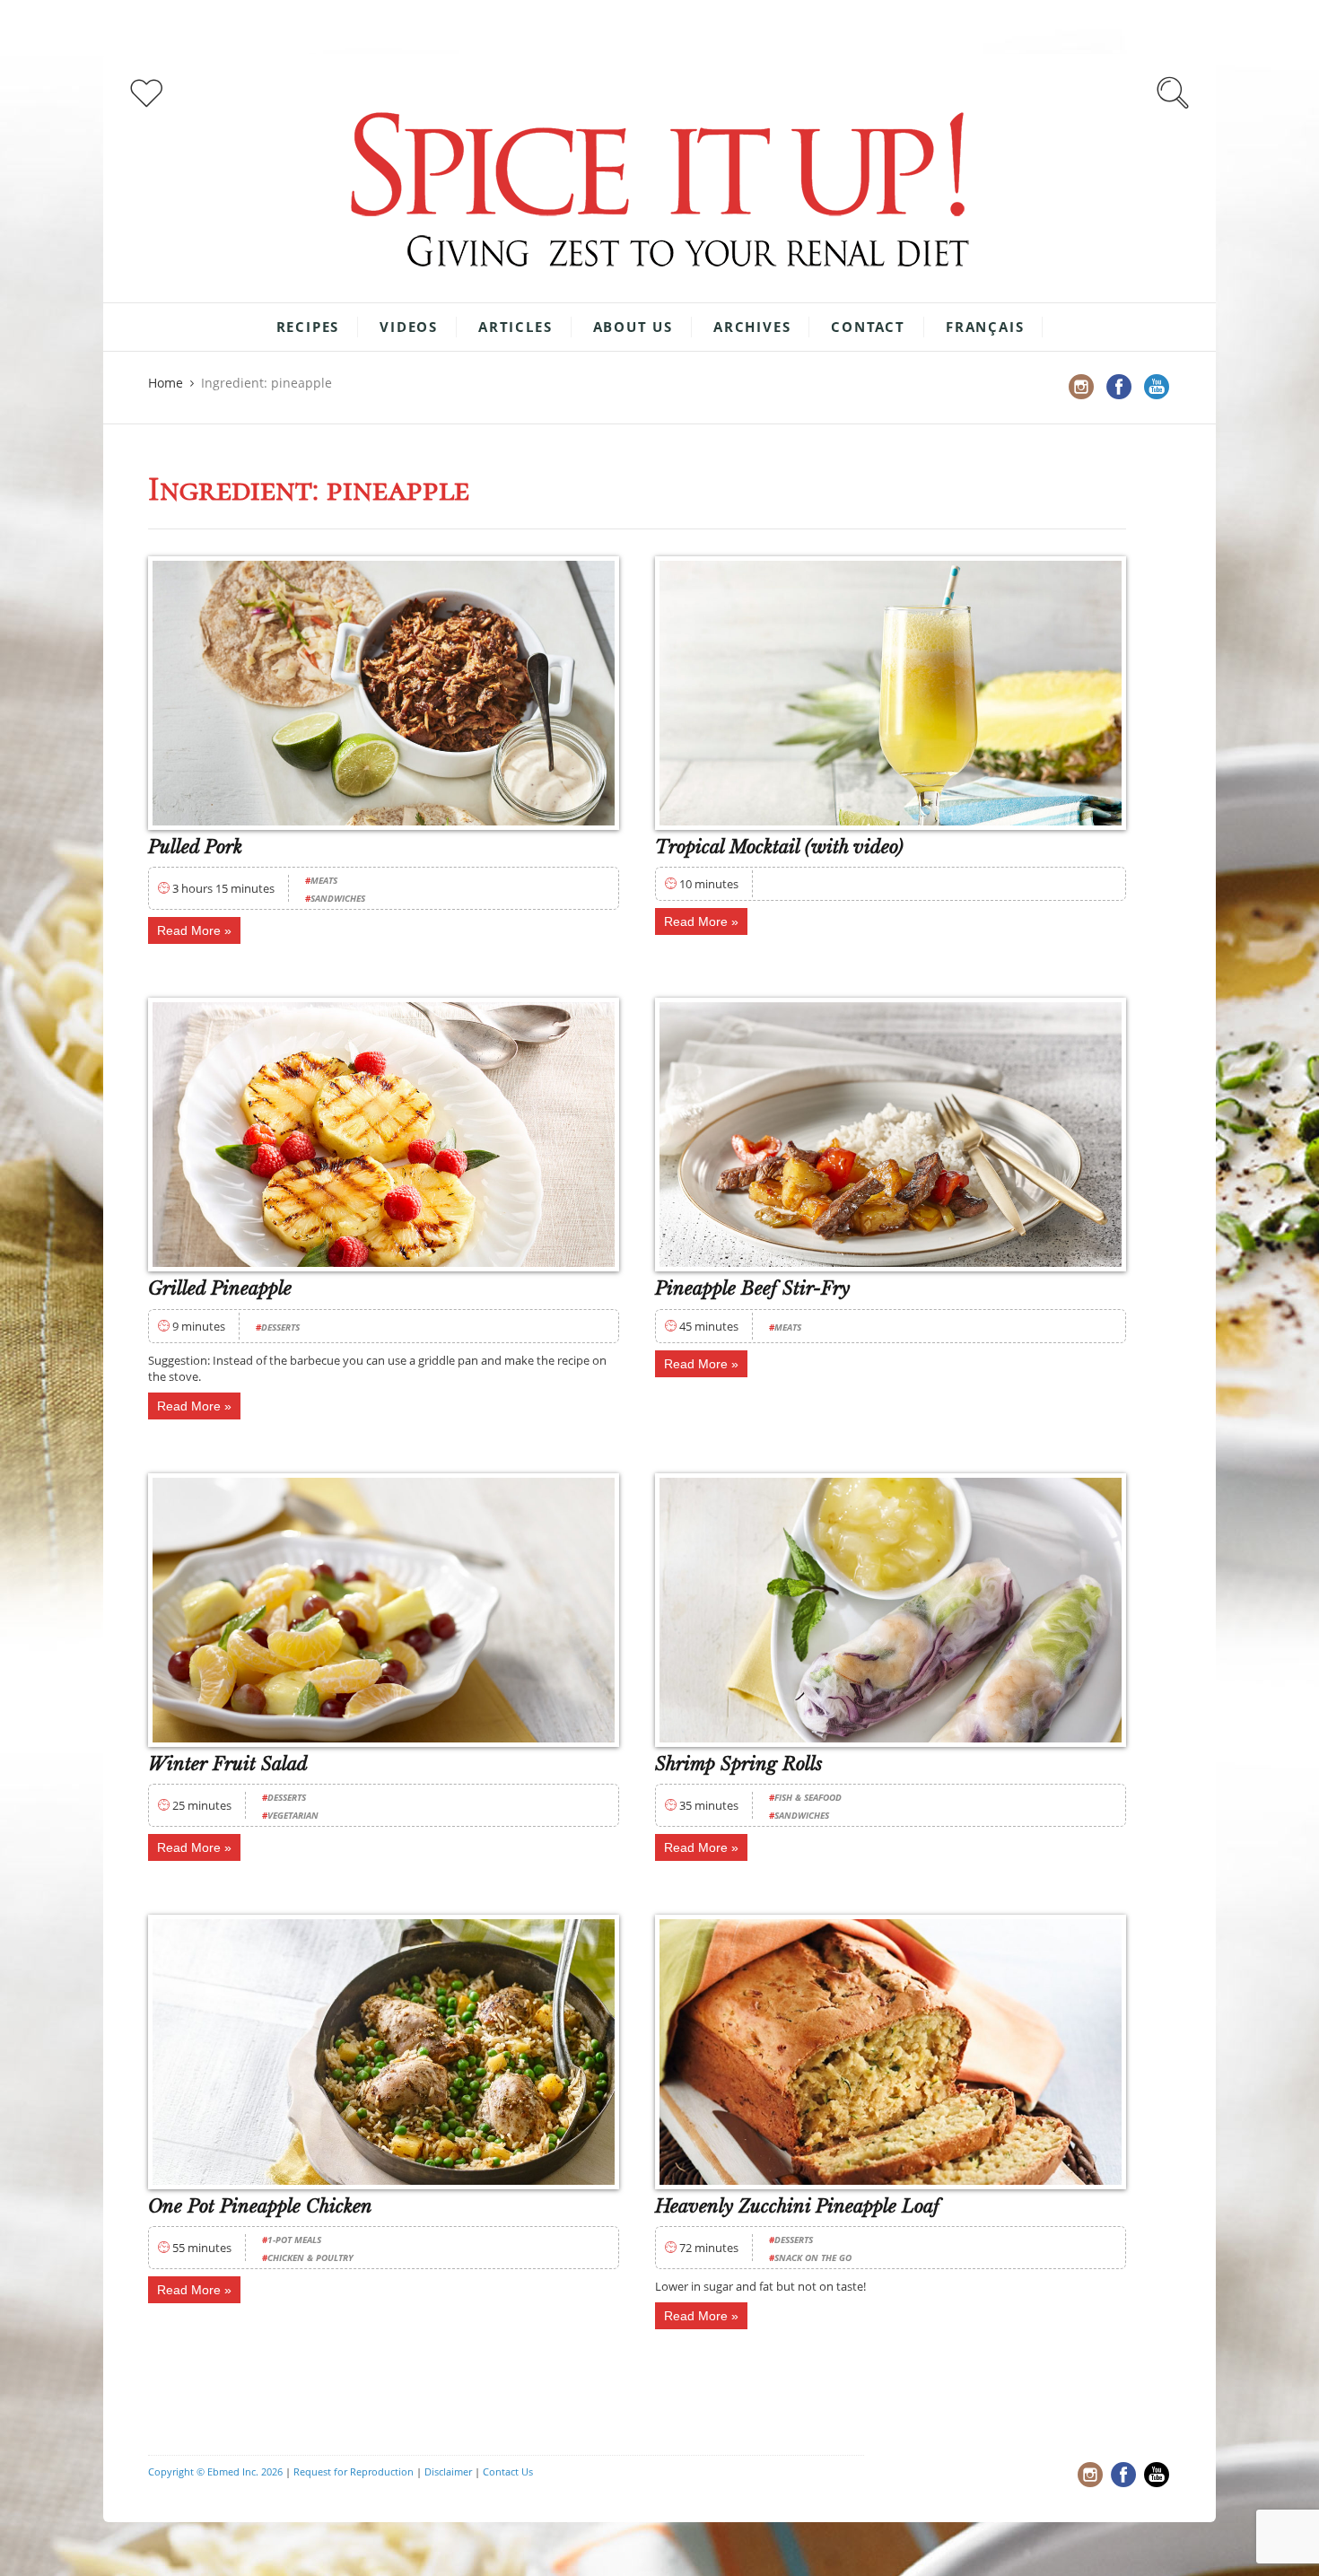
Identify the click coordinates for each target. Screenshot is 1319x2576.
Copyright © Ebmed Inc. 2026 (215, 2471)
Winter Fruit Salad (228, 1764)
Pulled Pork (195, 847)
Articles (515, 327)
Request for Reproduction (354, 2471)
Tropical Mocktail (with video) (779, 847)
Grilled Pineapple (220, 1288)
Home (166, 383)
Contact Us (508, 2471)
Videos (409, 327)
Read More (189, 930)
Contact (868, 327)
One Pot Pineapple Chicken (260, 2206)
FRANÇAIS (985, 327)
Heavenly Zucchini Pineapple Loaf (797, 2206)
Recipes (308, 327)
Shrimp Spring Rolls (739, 1764)
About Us (633, 327)
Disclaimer (448, 2471)
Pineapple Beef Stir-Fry (752, 1288)
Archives (752, 327)
